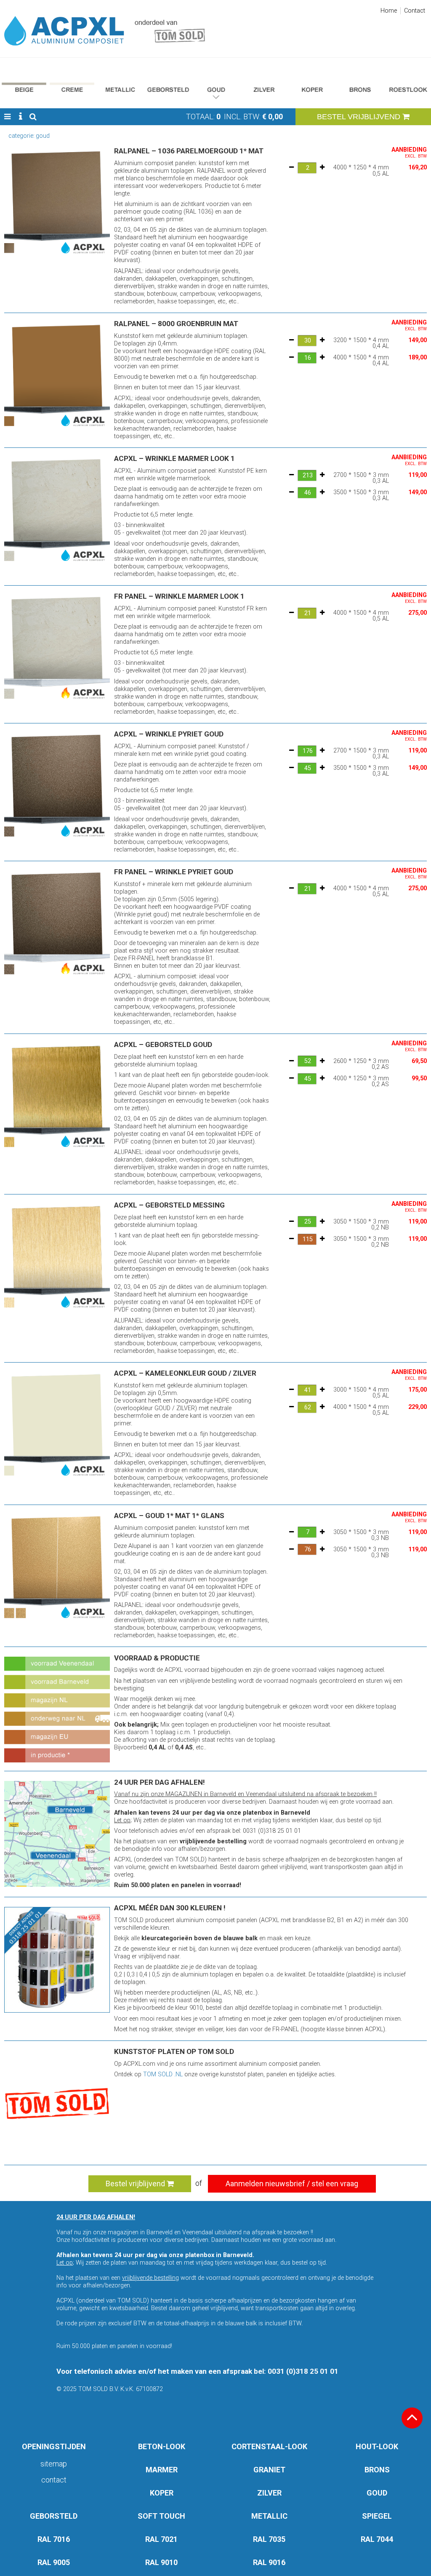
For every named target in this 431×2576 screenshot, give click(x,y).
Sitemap (54, 2464)
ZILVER (269, 2493)
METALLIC (269, 2516)
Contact (415, 11)
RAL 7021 (161, 2539)
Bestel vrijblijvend (136, 2184)
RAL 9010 (161, 2562)
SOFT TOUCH (161, 2516)
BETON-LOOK (162, 2446)
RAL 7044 (377, 2539)
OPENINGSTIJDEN (54, 2446)
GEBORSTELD (54, 2516)
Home (389, 11)
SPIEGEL (377, 2516)
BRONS (377, 2470)
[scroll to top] (412, 2418)
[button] (7, 117)
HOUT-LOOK (377, 2446)
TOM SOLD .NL (163, 2074)
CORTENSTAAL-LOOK (269, 2446)
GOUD (377, 2493)
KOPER (162, 2493)
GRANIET (269, 2470)
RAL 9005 (54, 2562)
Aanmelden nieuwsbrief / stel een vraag (292, 2184)
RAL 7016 (54, 2539)
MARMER (162, 2470)
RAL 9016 (269, 2562)
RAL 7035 (269, 2539)
